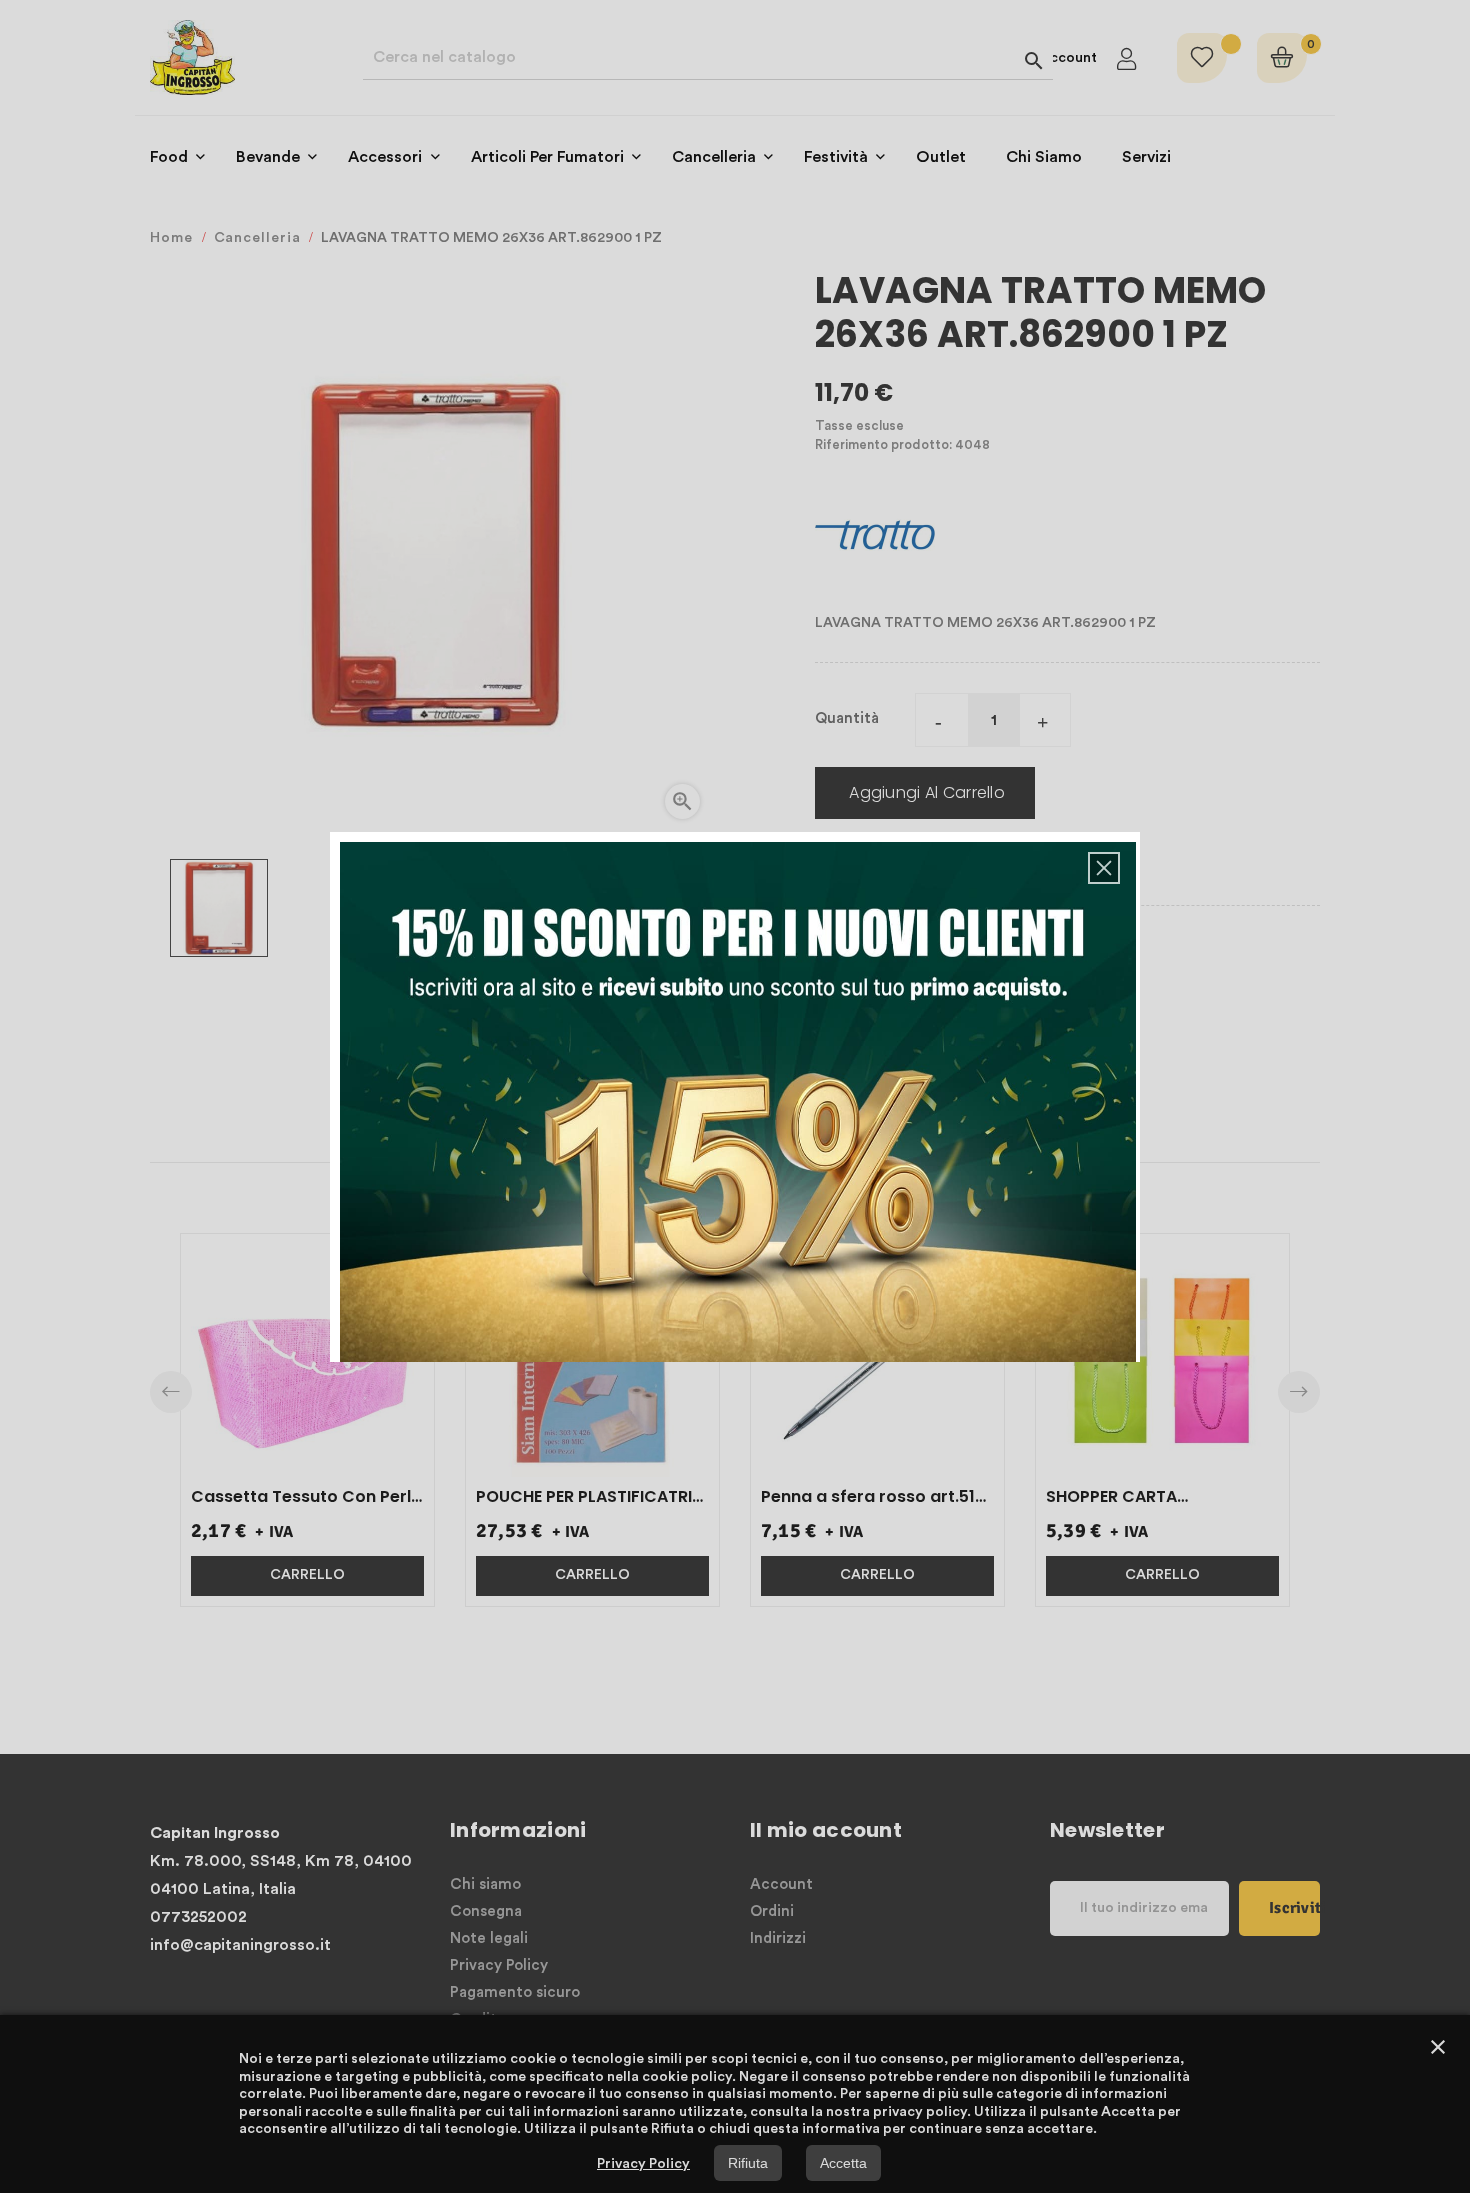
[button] (1104, 868)
